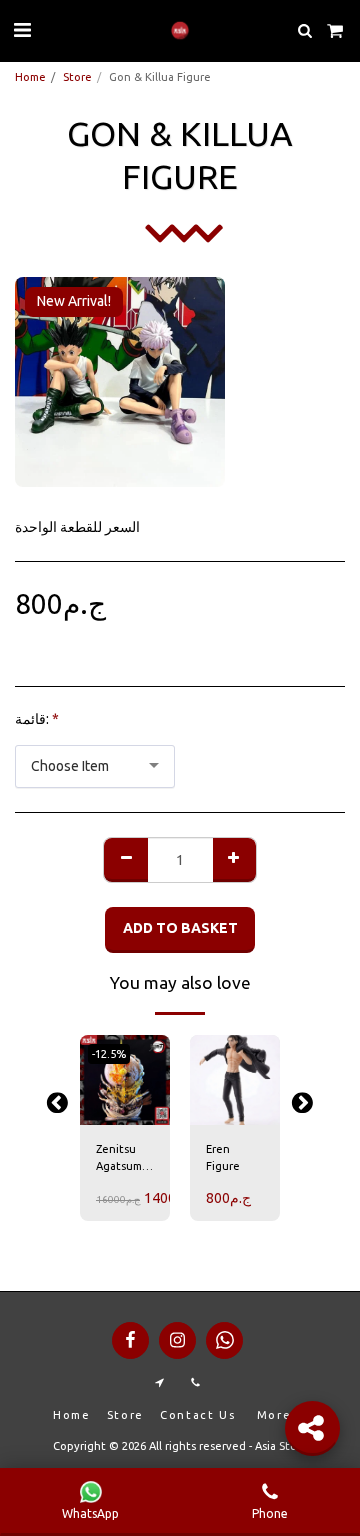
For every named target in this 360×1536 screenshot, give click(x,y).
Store (77, 77)
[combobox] (95, 766)
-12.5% (109, 1054)
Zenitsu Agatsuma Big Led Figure (122, 1159)
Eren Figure (223, 1157)
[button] (22, 29)
